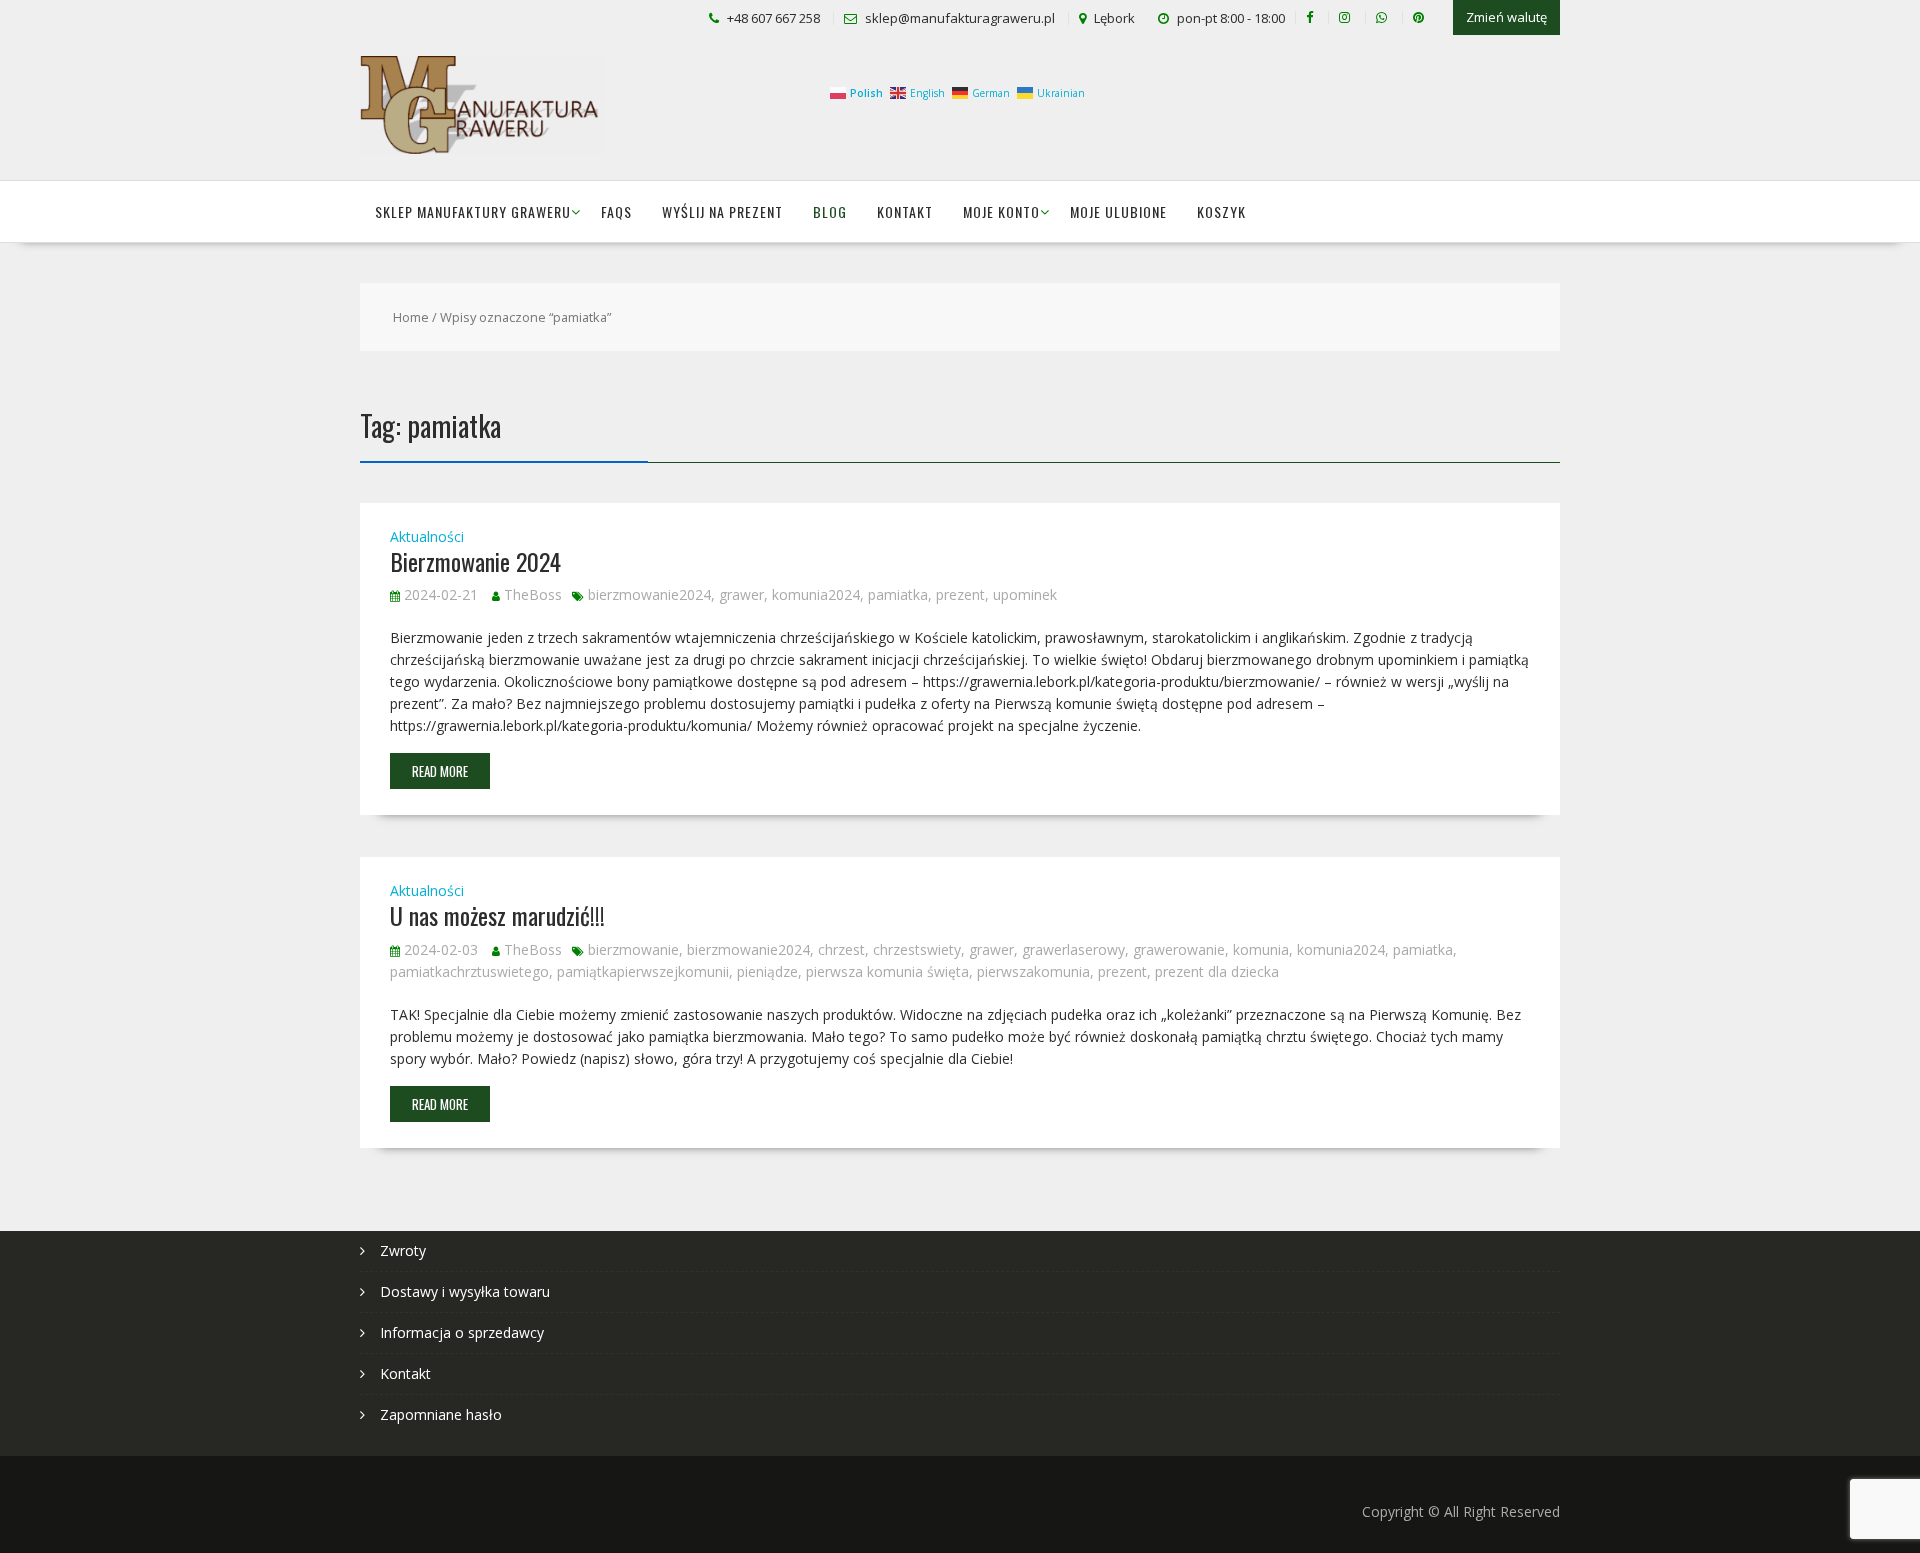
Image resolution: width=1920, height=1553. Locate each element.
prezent (960, 594)
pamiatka (898, 594)
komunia (1261, 949)
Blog (830, 211)
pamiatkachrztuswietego (469, 971)
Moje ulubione (1118, 211)
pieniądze (767, 971)
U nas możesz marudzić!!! (497, 915)
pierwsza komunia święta (887, 971)
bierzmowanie (633, 949)
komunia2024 (816, 594)
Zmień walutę (1506, 17)
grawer (741, 594)
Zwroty (403, 1250)
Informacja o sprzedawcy (462, 1332)
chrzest (841, 949)
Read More (440, 771)
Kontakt (905, 211)
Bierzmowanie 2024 (475, 561)
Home (411, 317)
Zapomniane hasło (441, 1414)
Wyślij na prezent (722, 211)
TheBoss (533, 594)
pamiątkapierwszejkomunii (643, 971)
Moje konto (1001, 211)
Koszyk (1221, 211)
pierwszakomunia (1033, 971)
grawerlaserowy (1073, 949)
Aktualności (427, 536)
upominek (1025, 594)
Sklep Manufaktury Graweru (473, 211)
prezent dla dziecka (1217, 971)
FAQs (616, 211)
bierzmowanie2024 (649, 594)
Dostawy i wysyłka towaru (465, 1291)
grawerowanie (1179, 949)
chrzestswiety (917, 949)
